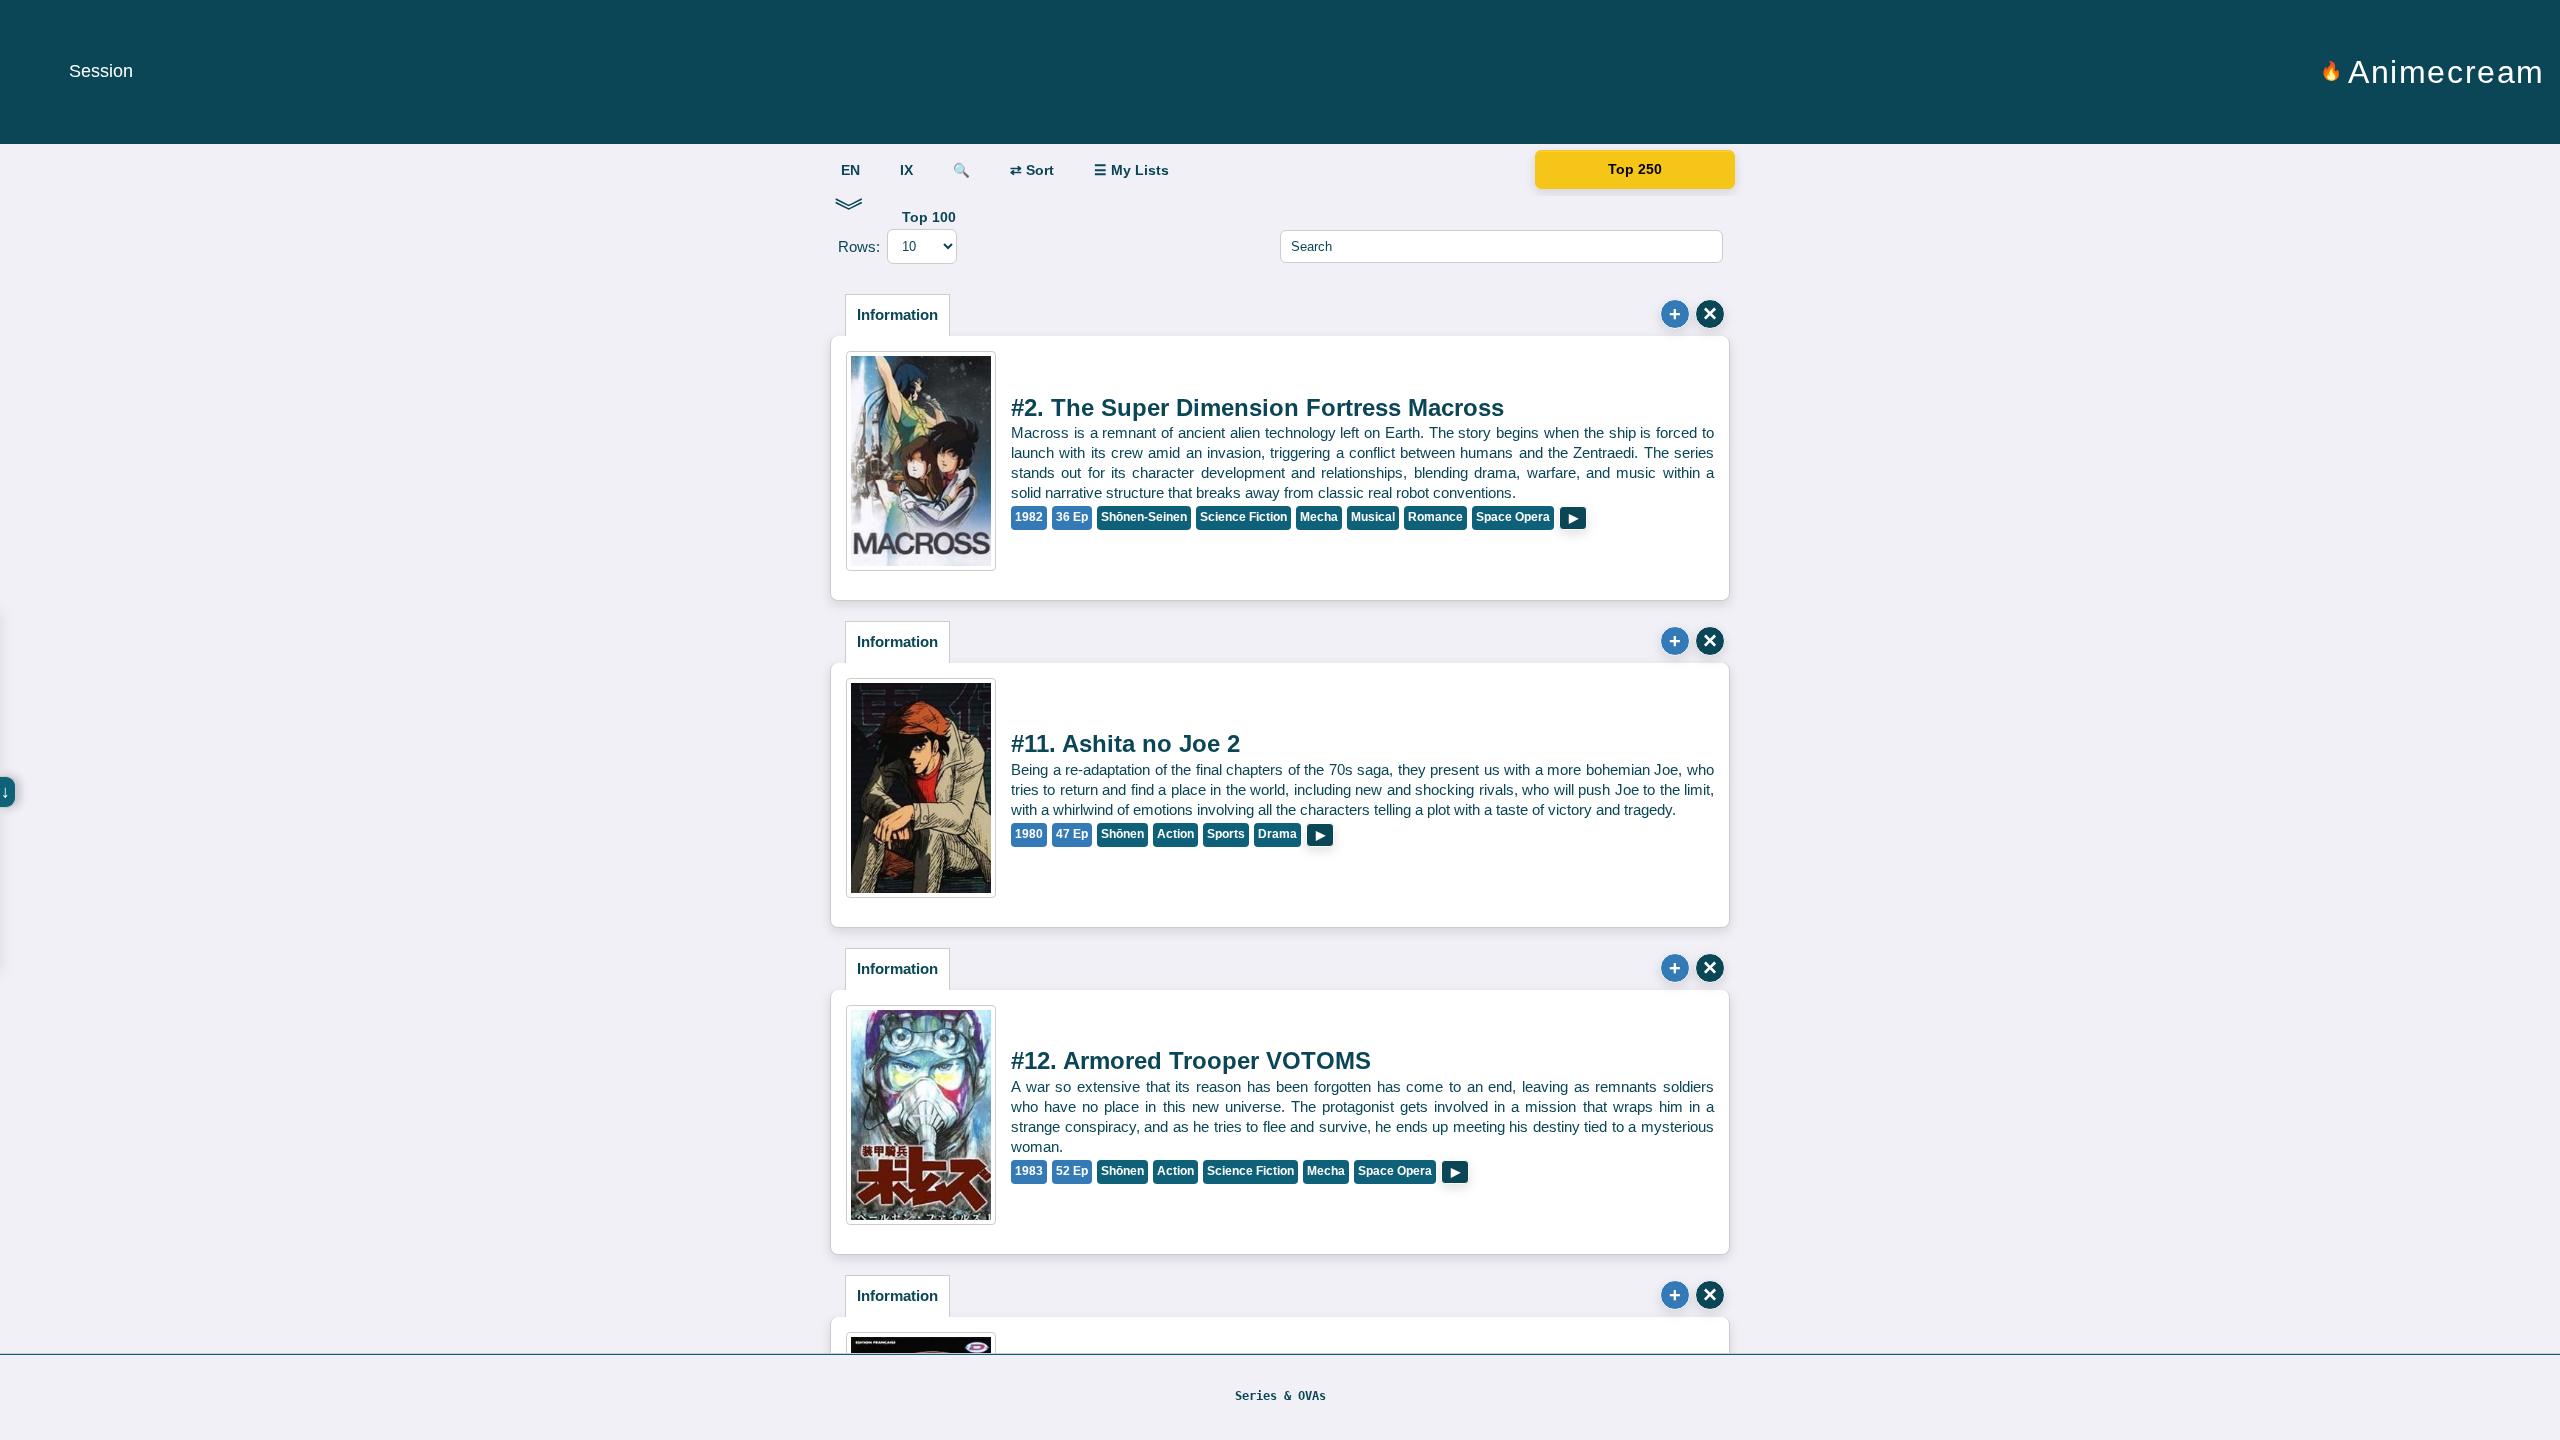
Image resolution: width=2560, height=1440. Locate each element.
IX (906, 170)
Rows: (859, 246)
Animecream (2446, 72)
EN (850, 170)
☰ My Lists (1131, 170)
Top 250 (1635, 170)
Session (101, 71)
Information (897, 314)
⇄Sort (1032, 170)
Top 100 (929, 217)
